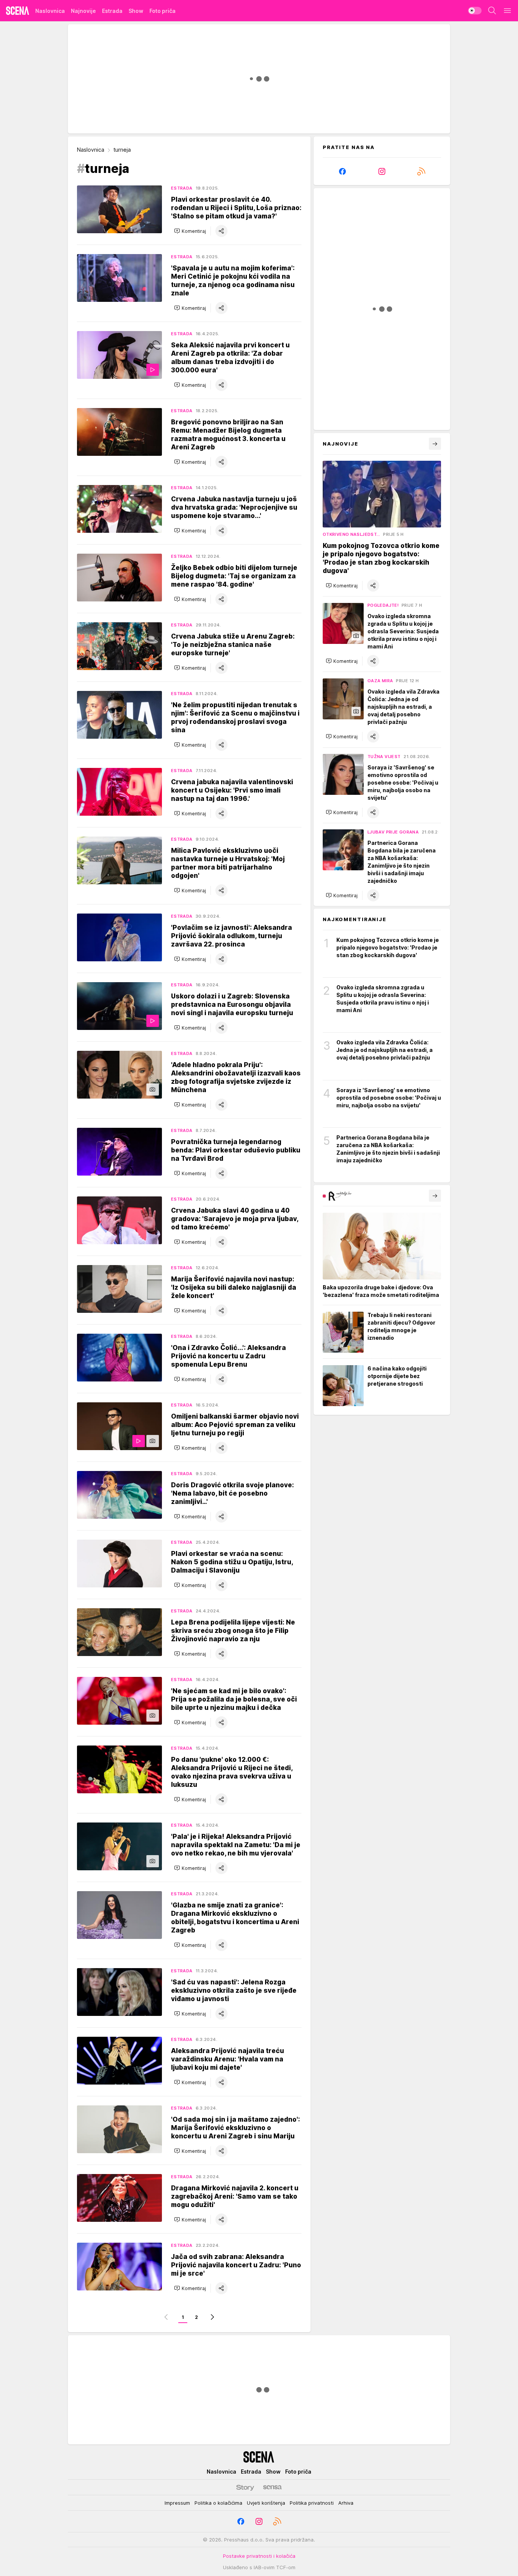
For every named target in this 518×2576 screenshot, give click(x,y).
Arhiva (346, 2503)
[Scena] (18, 11)
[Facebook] (342, 171)
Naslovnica (91, 150)
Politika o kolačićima (218, 2503)
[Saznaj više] (435, 1196)
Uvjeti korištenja (266, 2503)
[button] (190, 231)
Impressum (177, 2503)
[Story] (245, 2487)
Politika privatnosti (312, 2503)
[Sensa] (272, 2487)
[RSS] (421, 171)
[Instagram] (382, 171)
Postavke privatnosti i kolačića (259, 2556)
